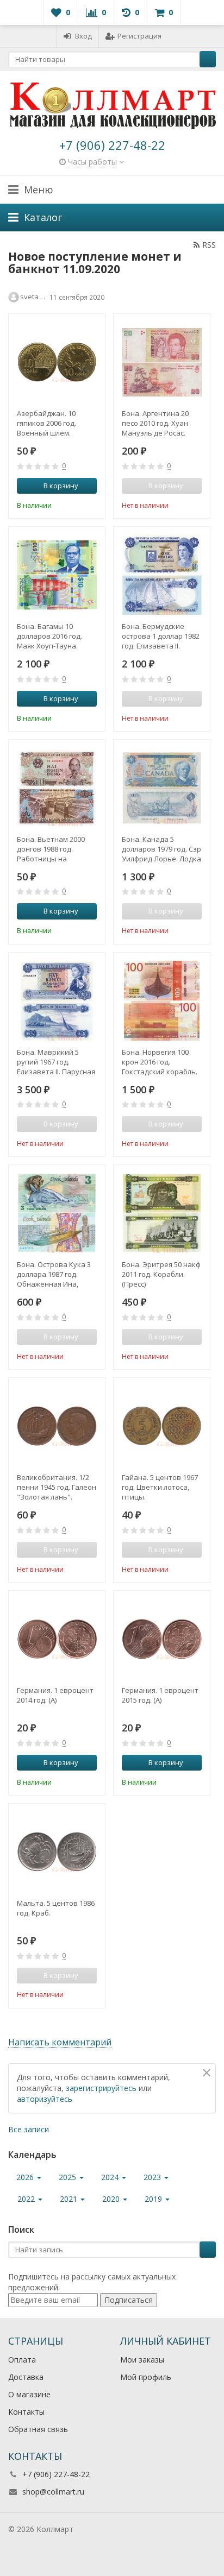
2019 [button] (154, 2199)
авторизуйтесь (45, 2099)
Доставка (26, 2377)
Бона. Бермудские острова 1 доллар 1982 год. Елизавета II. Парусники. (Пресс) (161, 636)
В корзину (61, 486)
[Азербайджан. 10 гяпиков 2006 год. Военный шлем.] (57, 362)
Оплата (22, 2360)
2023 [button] (153, 2177)
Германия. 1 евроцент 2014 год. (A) (55, 1695)
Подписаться (129, 2300)
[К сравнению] (74, 504)
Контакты (26, 2412)
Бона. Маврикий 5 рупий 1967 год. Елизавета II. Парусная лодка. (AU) (56, 1062)
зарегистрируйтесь (101, 2088)
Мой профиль (146, 2377)
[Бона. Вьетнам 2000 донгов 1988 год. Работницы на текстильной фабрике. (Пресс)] (57, 788)
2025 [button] (69, 2177)
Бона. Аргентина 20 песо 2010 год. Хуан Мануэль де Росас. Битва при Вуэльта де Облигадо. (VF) (160, 423)
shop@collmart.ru (53, 2492)
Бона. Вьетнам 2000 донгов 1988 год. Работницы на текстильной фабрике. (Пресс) (56, 849)
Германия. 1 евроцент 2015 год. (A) (160, 1695)
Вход (83, 36)
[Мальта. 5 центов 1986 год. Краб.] (57, 1852)
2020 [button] (112, 2199)
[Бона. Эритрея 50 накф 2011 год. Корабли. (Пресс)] (162, 1213)
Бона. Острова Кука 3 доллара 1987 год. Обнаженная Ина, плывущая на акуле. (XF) (54, 1274)
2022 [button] (27, 2199)
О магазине (29, 2394)
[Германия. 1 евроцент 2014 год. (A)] (57, 1639)
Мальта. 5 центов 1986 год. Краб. (56, 1908)
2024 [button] (111, 2177)
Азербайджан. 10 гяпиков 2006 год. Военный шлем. (46, 423)
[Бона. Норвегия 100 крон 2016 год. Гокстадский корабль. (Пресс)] (162, 1001)
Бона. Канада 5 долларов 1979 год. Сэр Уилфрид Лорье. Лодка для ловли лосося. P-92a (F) (161, 849)
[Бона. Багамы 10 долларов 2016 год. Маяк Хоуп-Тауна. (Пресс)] (57, 575)
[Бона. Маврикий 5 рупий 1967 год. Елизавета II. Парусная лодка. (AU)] (57, 1001)
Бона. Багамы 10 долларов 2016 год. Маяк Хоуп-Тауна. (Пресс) (49, 636)
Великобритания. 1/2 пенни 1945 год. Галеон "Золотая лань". (57, 1487)
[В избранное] (90, 504)
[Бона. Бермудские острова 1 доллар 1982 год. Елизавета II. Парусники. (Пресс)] (162, 575)
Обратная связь (38, 2429)
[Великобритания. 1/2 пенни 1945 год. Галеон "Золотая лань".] (57, 1426)
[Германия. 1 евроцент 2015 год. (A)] (162, 1639)
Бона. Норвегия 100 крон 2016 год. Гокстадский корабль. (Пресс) (160, 1062)
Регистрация (139, 36)
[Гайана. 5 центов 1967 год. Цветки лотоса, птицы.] (162, 1426)
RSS (209, 245)
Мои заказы (142, 2360)
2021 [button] (70, 2199)
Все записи (29, 2129)
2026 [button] (26, 2177)
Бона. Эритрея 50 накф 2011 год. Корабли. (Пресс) (161, 1274)
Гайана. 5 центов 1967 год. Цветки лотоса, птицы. (160, 1487)
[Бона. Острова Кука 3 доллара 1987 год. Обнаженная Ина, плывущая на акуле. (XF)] (57, 1213)
